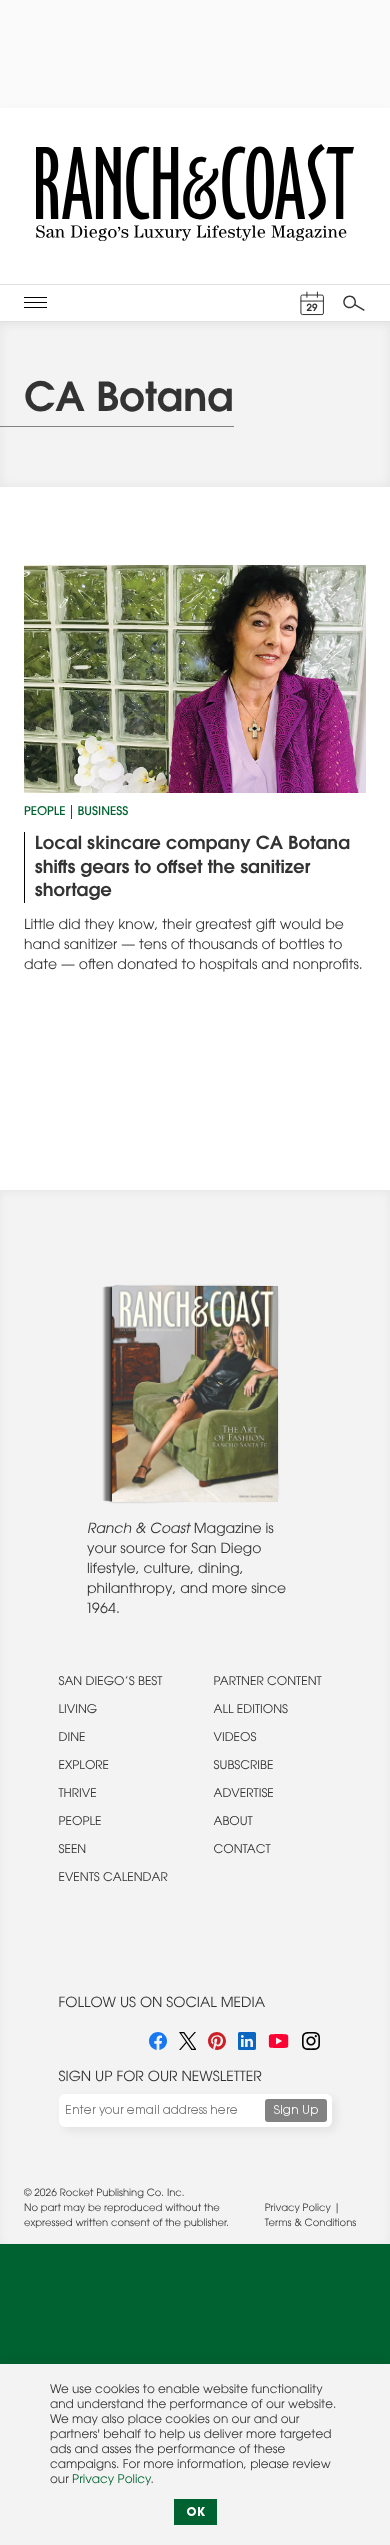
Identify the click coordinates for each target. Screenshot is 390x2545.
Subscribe (244, 1767)
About (233, 1823)
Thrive (78, 1795)
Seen (73, 1851)
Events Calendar (113, 1879)
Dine (72, 1739)
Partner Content (268, 1683)
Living (78, 1711)
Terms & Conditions (310, 2224)
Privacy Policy (298, 2209)
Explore (84, 1767)
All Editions (251, 1711)
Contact (242, 1851)
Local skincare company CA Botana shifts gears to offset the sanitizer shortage (192, 868)
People (44, 813)
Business (102, 813)
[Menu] (35, 303)
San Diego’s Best (111, 1683)
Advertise (244, 1795)
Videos (235, 1739)
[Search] (354, 303)
